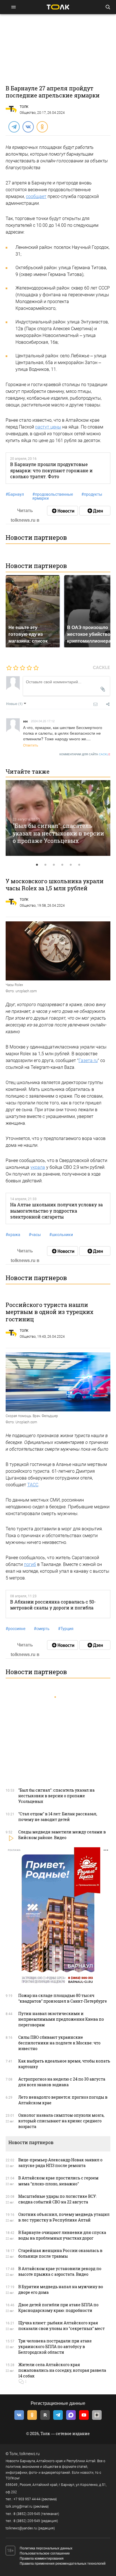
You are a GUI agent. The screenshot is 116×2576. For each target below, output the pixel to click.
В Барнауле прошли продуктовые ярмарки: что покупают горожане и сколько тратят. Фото (51, 470)
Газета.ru (88, 1060)
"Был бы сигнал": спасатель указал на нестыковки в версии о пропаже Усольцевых (58, 833)
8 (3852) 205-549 (27, 2521)
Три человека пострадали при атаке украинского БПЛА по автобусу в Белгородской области (55, 2347)
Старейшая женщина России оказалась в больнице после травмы (60, 2253)
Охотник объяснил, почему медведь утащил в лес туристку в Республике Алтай (64, 2217)
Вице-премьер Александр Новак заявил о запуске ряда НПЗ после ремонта (60, 2163)
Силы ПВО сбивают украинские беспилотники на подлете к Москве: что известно (59, 2043)
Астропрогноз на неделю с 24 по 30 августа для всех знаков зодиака (62, 2082)
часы (35, 1235)
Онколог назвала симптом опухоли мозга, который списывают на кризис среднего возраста (61, 2121)
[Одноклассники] (42, 127)
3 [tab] (54, 865)
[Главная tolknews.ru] (58, 7)
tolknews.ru (30, 2454)
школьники (61, 1235)
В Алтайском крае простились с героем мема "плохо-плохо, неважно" (58, 2181)
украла (38, 1167)
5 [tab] (71, 865)
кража (13, 1235)
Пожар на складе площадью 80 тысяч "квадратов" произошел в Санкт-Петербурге (63, 1998)
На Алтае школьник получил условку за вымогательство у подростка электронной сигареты (56, 1211)
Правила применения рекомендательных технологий (63, 2564)
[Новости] (63, 511)
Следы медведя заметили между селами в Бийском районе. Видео (62, 1835)
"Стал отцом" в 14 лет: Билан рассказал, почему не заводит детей (58, 1817)
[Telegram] (14, 127)
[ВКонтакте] (28, 127)
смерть (42, 1629)
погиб (30, 1564)
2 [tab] (45, 865)
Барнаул (15, 494)
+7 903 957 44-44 (27, 2499)
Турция (66, 1629)
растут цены (48, 427)
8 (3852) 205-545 (27, 2514)
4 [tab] (62, 865)
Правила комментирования (42, 2558)
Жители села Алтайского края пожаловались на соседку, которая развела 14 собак (62, 2370)
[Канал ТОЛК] (95, 511)
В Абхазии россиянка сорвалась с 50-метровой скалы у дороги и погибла (53, 1605)
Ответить (31, 745)
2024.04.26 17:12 (43, 721)
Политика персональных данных (46, 2548)
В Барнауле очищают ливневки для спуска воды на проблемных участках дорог (62, 2235)
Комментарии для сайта (85, 754)
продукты (92, 494)
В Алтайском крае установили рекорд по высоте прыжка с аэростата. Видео (60, 2271)
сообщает (36, 196)
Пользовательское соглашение (45, 2553)
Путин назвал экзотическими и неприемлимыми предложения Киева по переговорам (61, 2019)
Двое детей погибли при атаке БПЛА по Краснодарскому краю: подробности (58, 2308)
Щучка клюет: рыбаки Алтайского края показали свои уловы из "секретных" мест (62, 2326)
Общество (28, 113)
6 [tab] (79, 865)
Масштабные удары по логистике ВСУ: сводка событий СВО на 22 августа (57, 2199)
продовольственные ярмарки (53, 496)
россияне (15, 1629)
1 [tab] (37, 865)
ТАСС (33, 1485)
